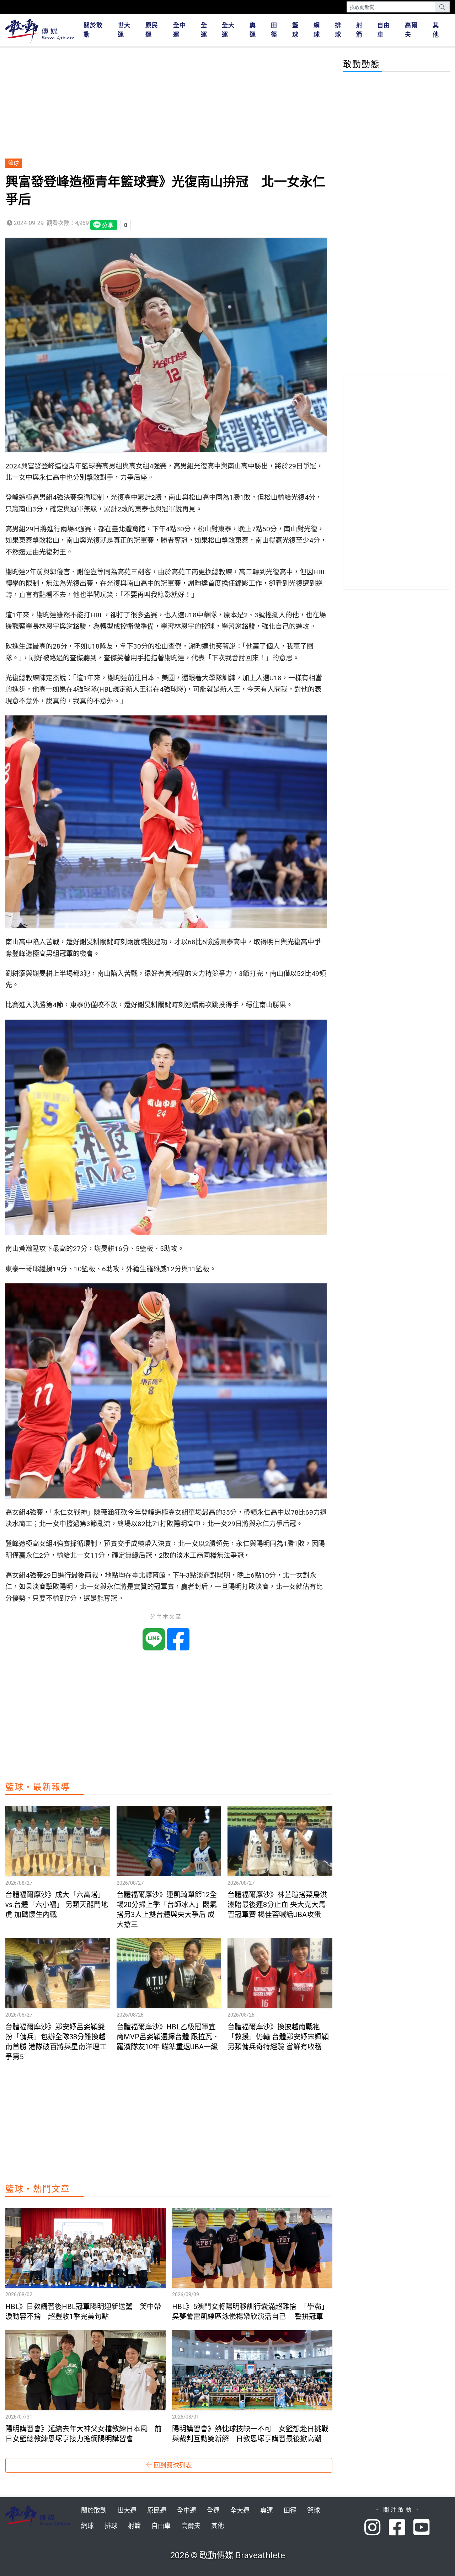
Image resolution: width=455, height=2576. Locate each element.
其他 (436, 30)
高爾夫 (411, 30)
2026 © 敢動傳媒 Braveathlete (228, 2555)
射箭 (359, 30)
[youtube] (422, 2528)
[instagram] (377, 2528)
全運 (204, 30)
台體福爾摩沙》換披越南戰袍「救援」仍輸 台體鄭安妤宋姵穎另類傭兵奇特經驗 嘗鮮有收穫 (278, 2037)
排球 (338, 30)
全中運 (180, 30)
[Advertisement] (169, 103)
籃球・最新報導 (38, 1787)
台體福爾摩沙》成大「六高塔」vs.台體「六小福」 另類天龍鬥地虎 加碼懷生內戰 (57, 1905)
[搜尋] (442, 7)
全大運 (228, 30)
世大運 (124, 30)
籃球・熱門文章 (38, 2189)
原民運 (152, 30)
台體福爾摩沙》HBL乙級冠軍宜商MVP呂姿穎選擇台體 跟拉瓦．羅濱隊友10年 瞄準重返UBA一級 (168, 2037)
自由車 (384, 30)
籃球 (295, 30)
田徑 (274, 30)
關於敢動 (93, 30)
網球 (317, 30)
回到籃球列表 (172, 2465)
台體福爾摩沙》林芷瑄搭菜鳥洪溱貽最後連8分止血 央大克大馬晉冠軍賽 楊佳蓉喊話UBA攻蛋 (277, 1905)
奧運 (253, 30)
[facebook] (401, 2528)
